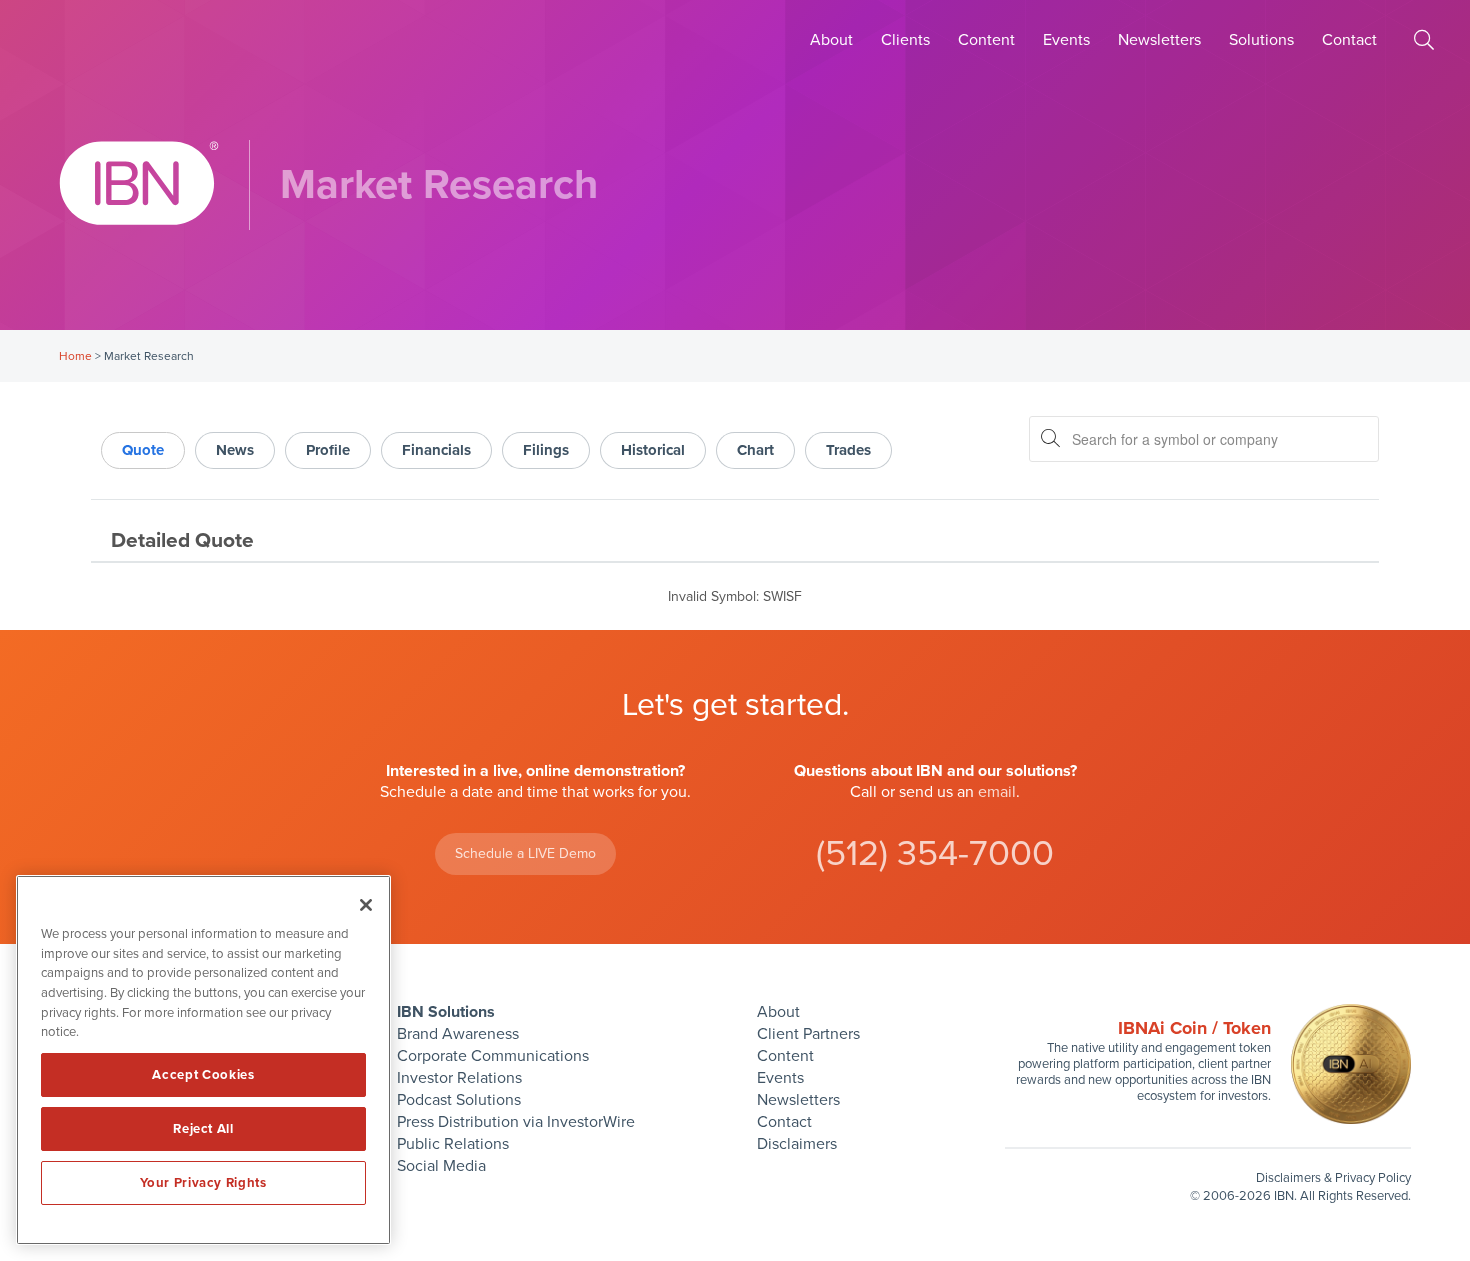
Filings (546, 450)
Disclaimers (797, 1144)
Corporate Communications (493, 1056)
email (997, 792)
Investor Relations (459, 1078)
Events (1066, 40)
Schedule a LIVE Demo (525, 853)
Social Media (441, 1166)
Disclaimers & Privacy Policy (1333, 1178)
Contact (1349, 40)
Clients (905, 40)
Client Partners (808, 1034)
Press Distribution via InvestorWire (516, 1122)
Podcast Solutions (459, 1100)
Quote (143, 450)
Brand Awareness (458, 1034)
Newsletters (1159, 40)
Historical (653, 450)
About (831, 40)
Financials (436, 450)
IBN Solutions (446, 1012)
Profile (328, 450)
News (235, 450)
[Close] (366, 905)
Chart (755, 450)
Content (986, 40)
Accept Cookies (203, 1075)
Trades (848, 450)
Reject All (203, 1129)
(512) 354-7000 (935, 853)
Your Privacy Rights (203, 1183)
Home (75, 356)
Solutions (1261, 40)
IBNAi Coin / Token (1194, 1028)
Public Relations (453, 1144)
